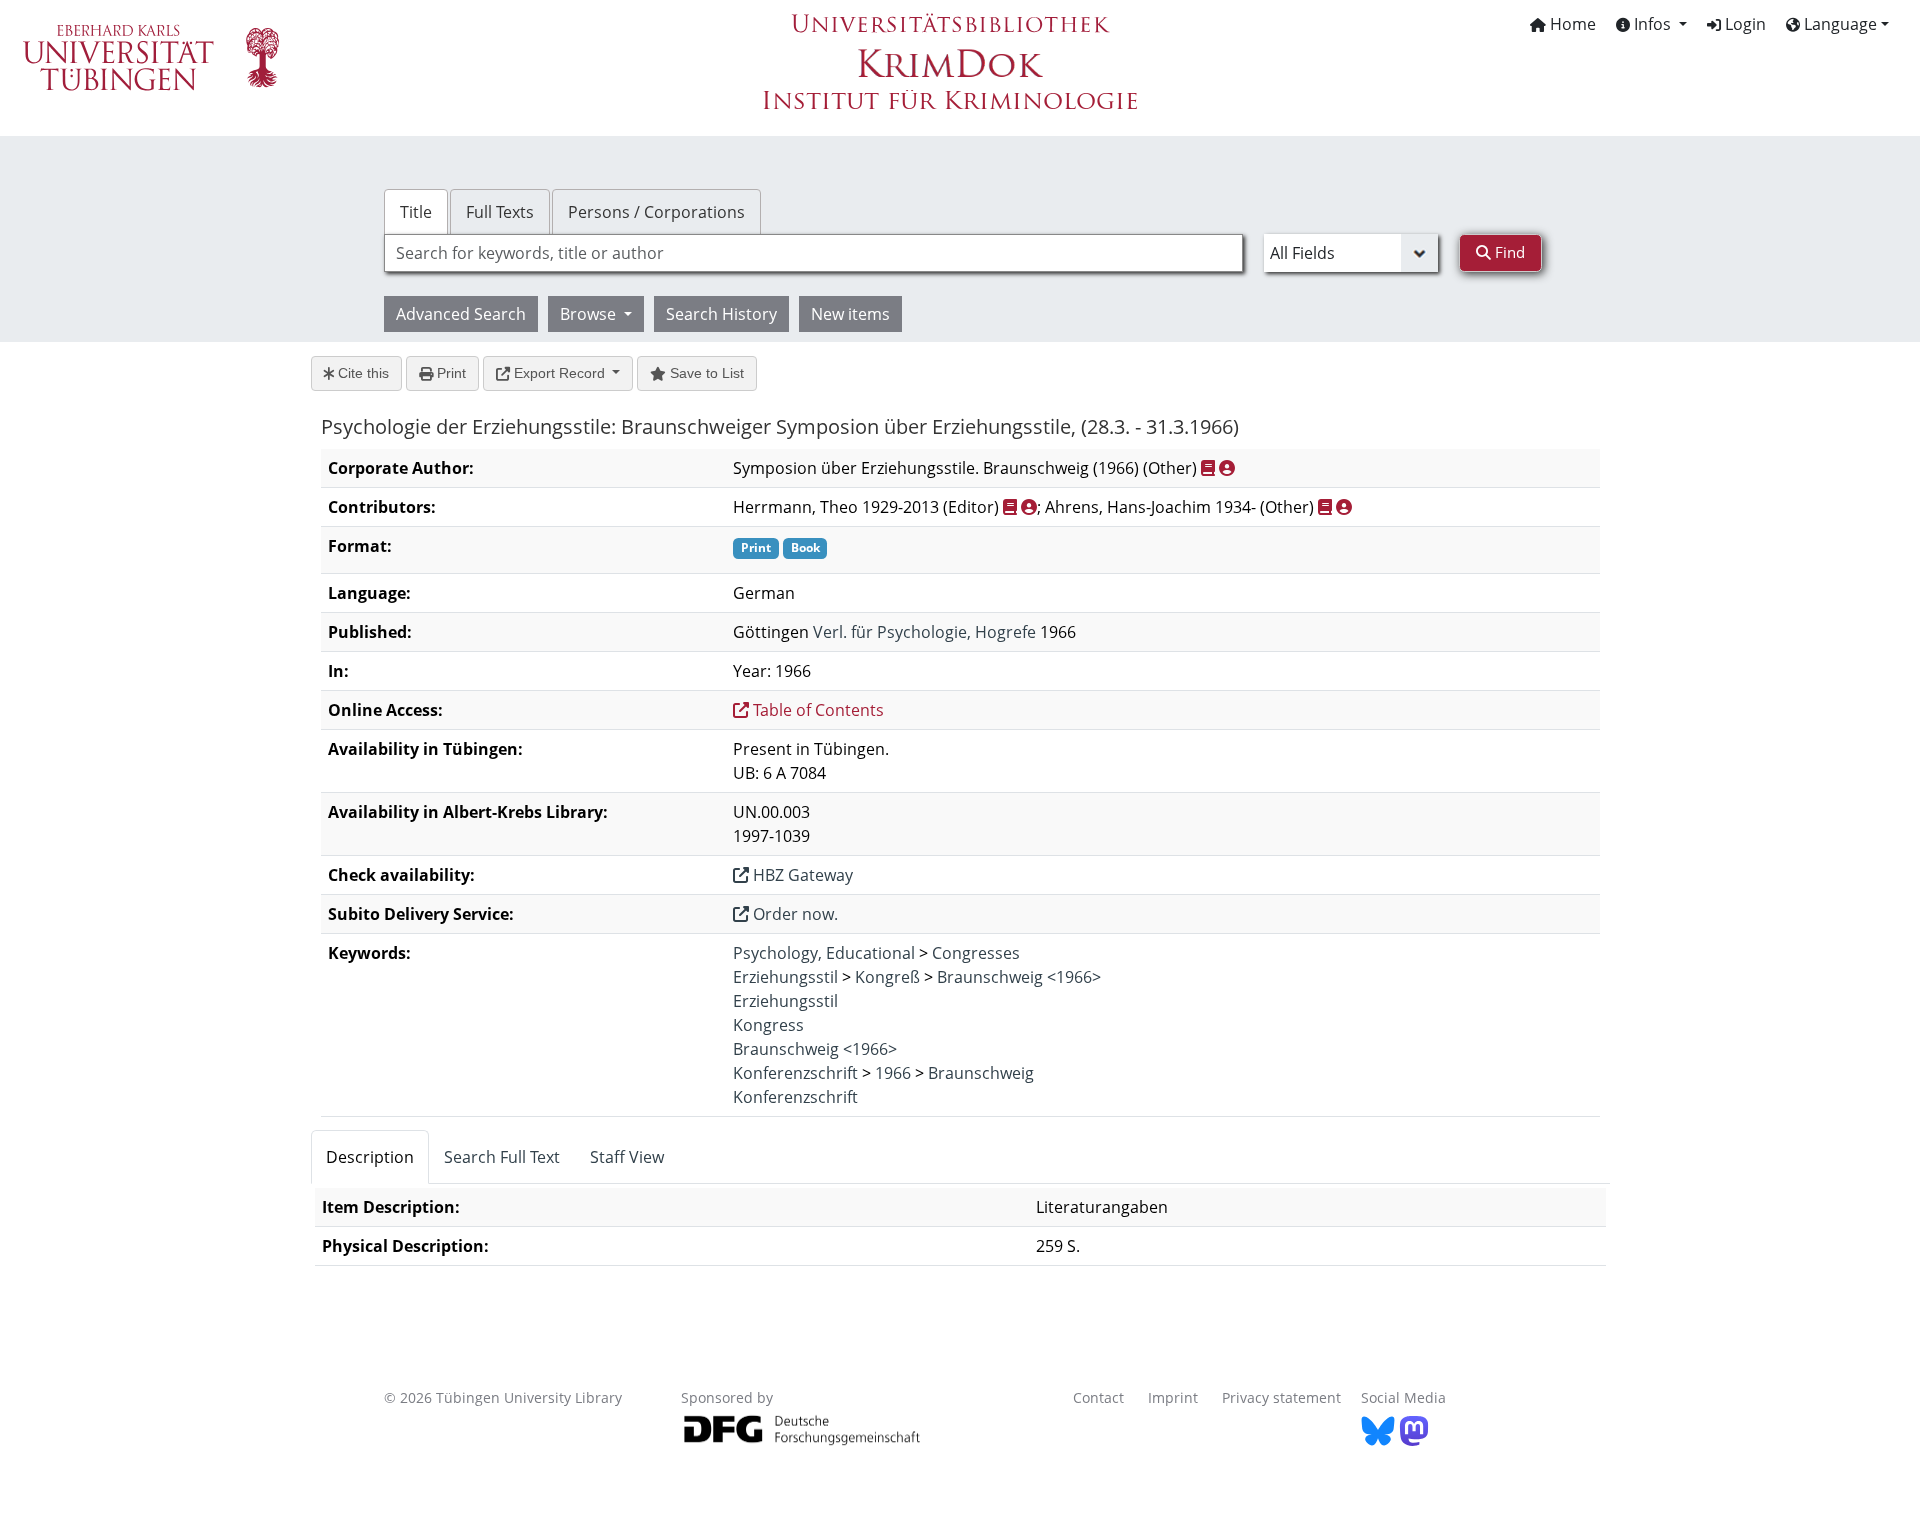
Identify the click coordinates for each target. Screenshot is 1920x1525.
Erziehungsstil (785, 977)
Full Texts (500, 212)
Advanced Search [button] (461, 314)
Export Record (559, 373)
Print (449, 373)
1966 (893, 1073)
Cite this (361, 373)
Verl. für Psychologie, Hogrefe (924, 632)
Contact (1098, 1397)
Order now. (793, 914)
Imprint (1173, 1397)
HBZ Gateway (801, 875)
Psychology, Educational (824, 953)
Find (1508, 252)
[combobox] (813, 253)
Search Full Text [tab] (502, 1157)
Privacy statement (1281, 1397)
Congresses (976, 953)
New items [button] (850, 314)
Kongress (768, 1025)
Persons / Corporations (656, 212)
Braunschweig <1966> (1019, 977)
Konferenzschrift (795, 1073)
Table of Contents (816, 710)
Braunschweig (981, 1073)
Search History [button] (721, 314)
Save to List (705, 373)
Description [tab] (370, 1157)
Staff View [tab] (627, 1157)
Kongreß (887, 977)
